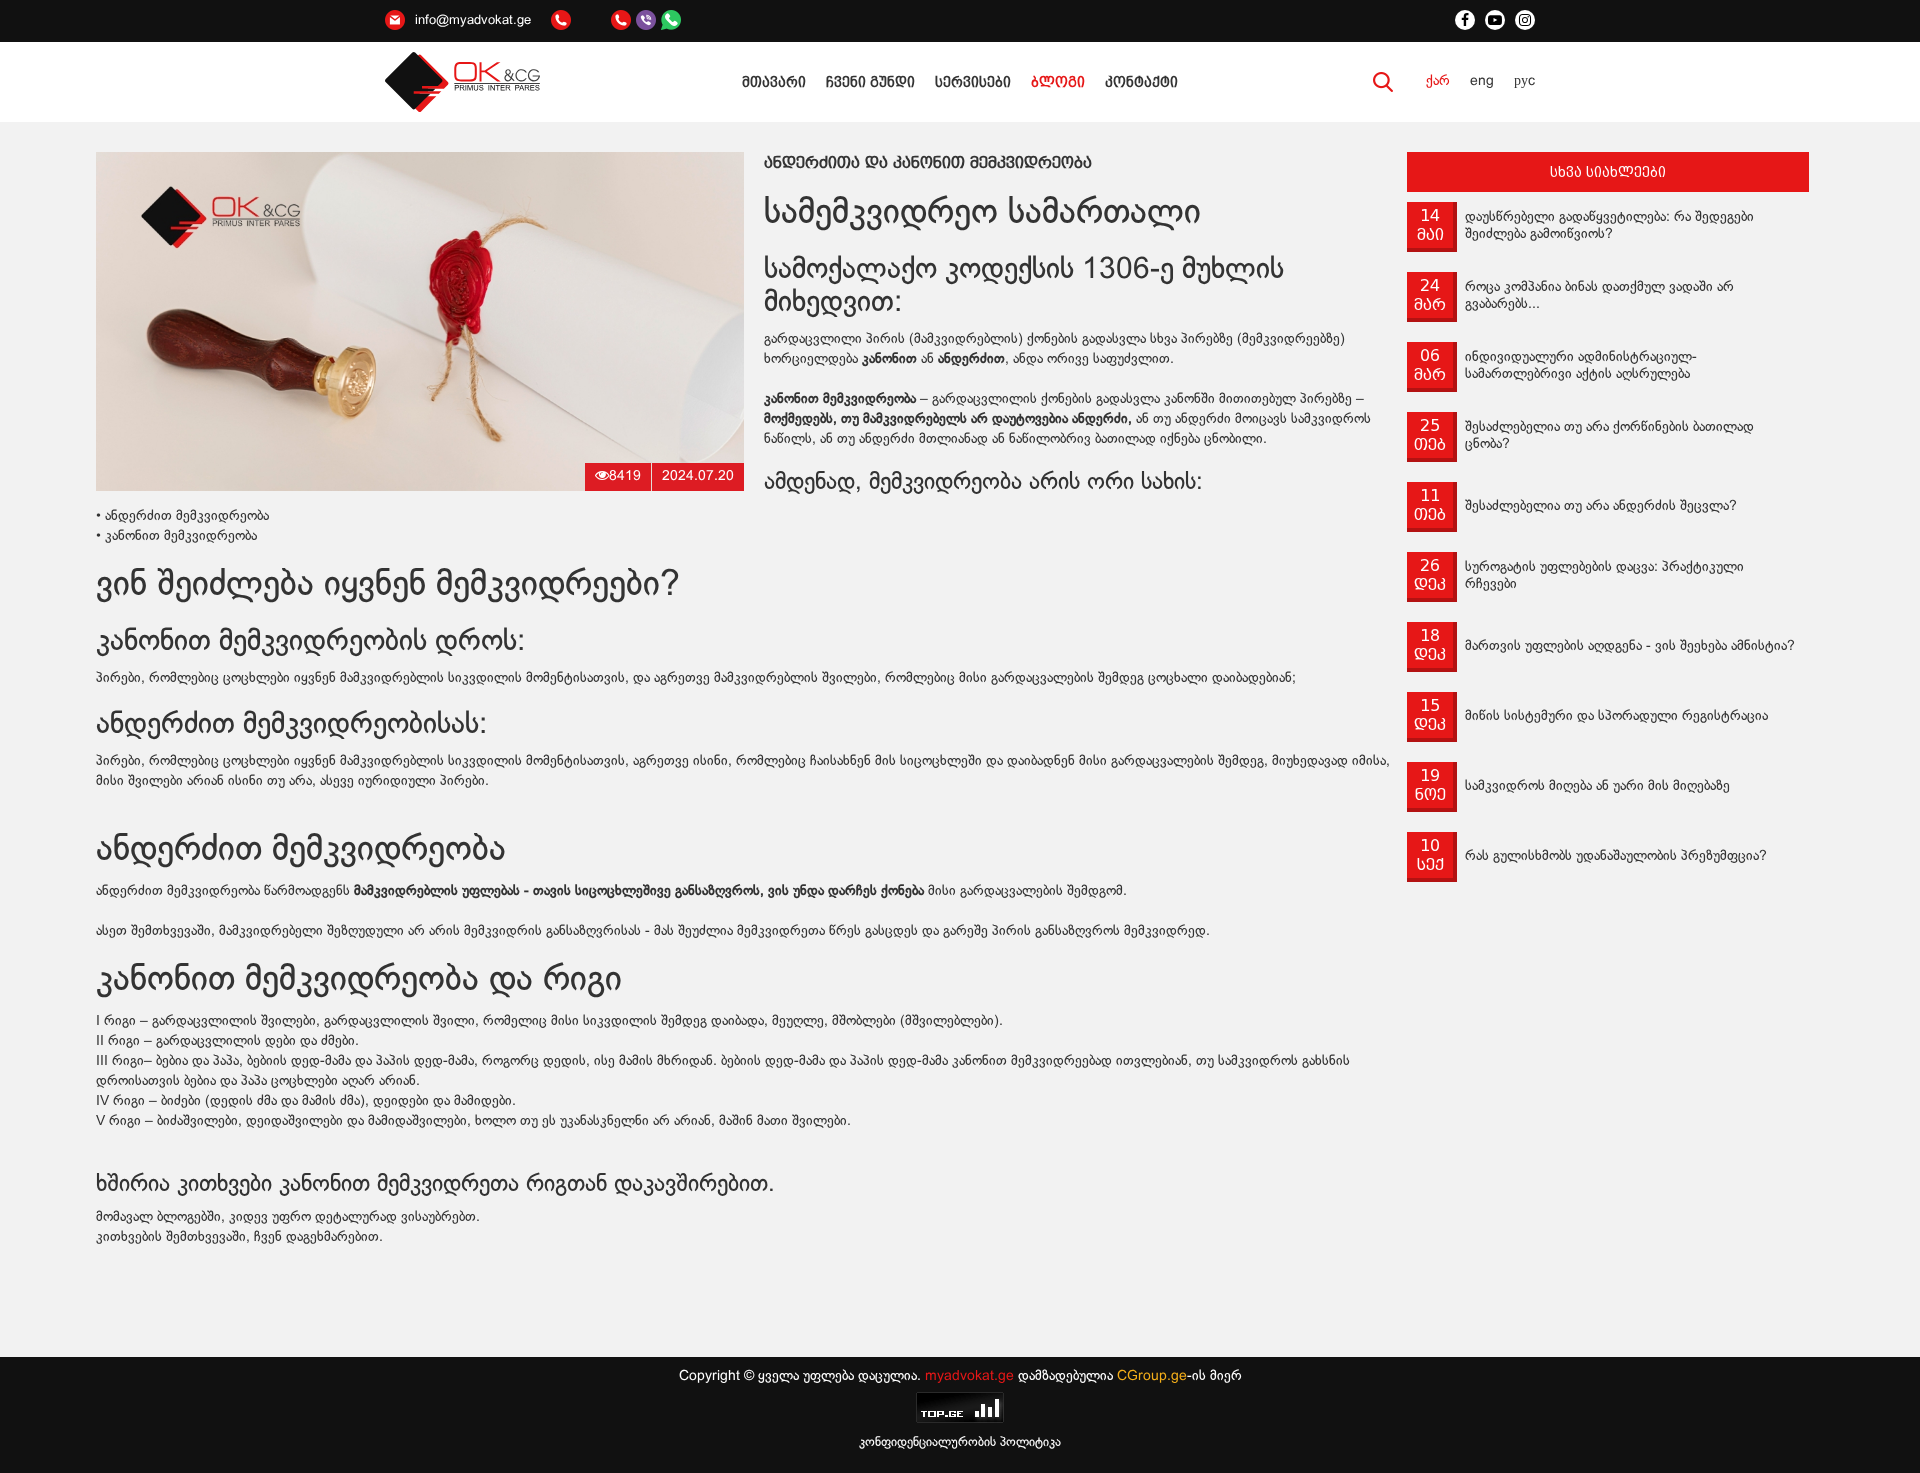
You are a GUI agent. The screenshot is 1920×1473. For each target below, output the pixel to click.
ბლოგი (1058, 82)
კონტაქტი (1141, 82)
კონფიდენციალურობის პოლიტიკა (960, 1443)
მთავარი (774, 82)
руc (1524, 81)
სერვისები (973, 82)
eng (1482, 81)
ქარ (1438, 81)
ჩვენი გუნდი (870, 82)
